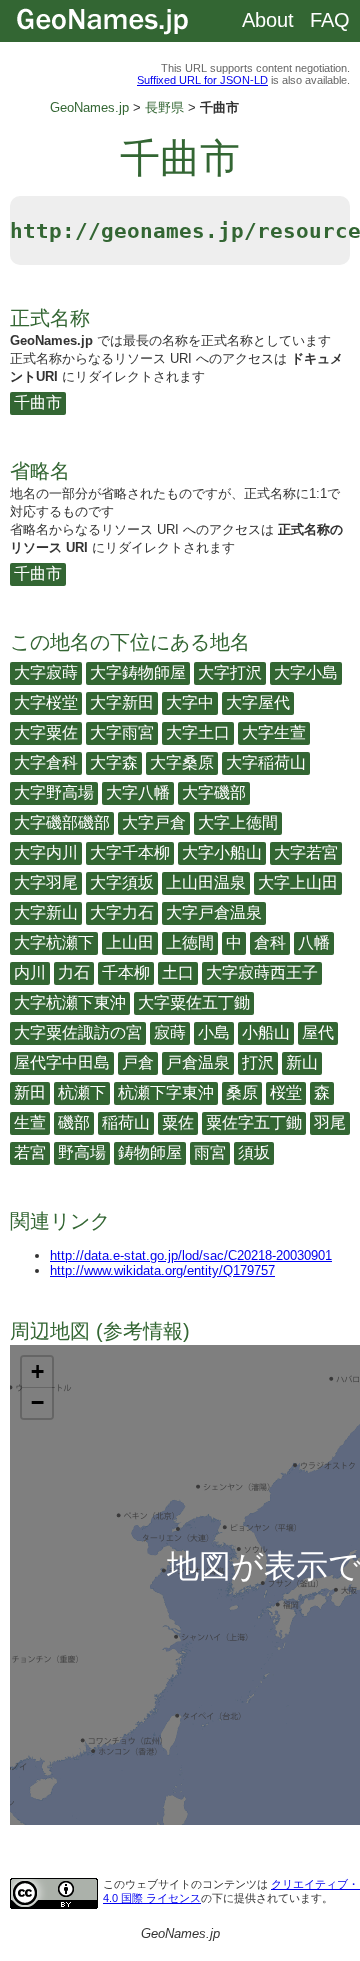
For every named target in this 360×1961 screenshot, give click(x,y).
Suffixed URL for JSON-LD (202, 80)
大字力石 (122, 912)
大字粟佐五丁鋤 (194, 1002)
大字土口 (198, 732)
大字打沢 (230, 672)
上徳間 (190, 942)
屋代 (318, 1032)
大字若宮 (306, 852)
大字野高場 (54, 792)
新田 (30, 1092)
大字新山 (46, 912)
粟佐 (178, 1122)
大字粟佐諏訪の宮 (78, 1032)
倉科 (270, 942)
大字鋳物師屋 (138, 672)
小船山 (266, 1032)
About (268, 20)
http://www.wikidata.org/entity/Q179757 (162, 1270)
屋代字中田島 (62, 1062)
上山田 (130, 942)
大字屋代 (258, 702)
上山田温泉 (206, 882)
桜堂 (286, 1092)
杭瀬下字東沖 (166, 1092)
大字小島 (306, 672)
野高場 (82, 1152)
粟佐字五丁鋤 (254, 1122)
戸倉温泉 (198, 1062)
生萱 (30, 1122)
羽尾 (330, 1122)
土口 (178, 972)
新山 (302, 1062)
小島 (214, 1032)
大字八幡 (138, 792)
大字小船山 (222, 852)
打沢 (258, 1062)
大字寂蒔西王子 (262, 972)
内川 (30, 972)
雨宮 (210, 1152)
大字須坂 (122, 882)
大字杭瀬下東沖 (70, 1002)
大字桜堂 (46, 702)
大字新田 (122, 702)
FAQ (330, 20)
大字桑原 (182, 762)
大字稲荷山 (266, 762)
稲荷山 (126, 1122)
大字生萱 (274, 732)
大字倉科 (46, 762)
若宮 (30, 1152)
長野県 (164, 107)
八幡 (314, 942)
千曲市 (38, 402)
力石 (74, 972)
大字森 (114, 762)
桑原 (242, 1092)
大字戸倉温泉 (214, 912)
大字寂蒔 (46, 672)
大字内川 (46, 852)
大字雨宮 (122, 732)
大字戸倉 (154, 822)
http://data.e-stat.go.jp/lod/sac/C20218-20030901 (191, 1255)
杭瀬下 (82, 1092)
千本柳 (126, 972)
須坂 (254, 1152)
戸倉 (138, 1062)
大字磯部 (214, 792)
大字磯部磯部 (62, 822)
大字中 (190, 702)
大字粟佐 (46, 732)
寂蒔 (170, 1032)
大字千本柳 (130, 852)
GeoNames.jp (89, 107)
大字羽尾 (46, 882)
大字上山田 (298, 882)
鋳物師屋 (150, 1152)
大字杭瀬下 (54, 942)
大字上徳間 (238, 822)
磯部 (74, 1122)
